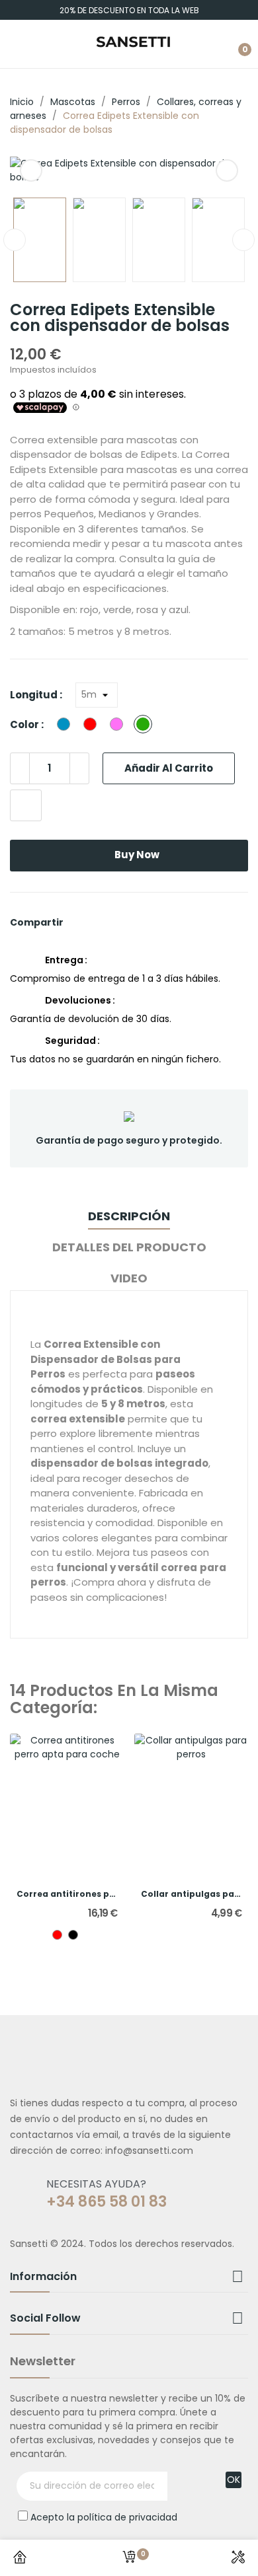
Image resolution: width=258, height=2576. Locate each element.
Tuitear (94, 922)
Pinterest (110, 922)
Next (227, 170)
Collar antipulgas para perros (192, 1894)
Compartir (78, 922)
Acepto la (104, 2517)
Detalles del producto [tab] (129, 1247)
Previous (31, 170)
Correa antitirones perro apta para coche (67, 1894)
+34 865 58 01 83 (107, 2202)
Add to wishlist (26, 805)
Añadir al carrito (169, 768)
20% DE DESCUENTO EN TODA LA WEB (129, 10)
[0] (129, 2558)
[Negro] (73, 1935)
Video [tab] (129, 1278)
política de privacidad (127, 2517)
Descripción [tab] (129, 1216)
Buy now (137, 855)
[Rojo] (57, 1935)
